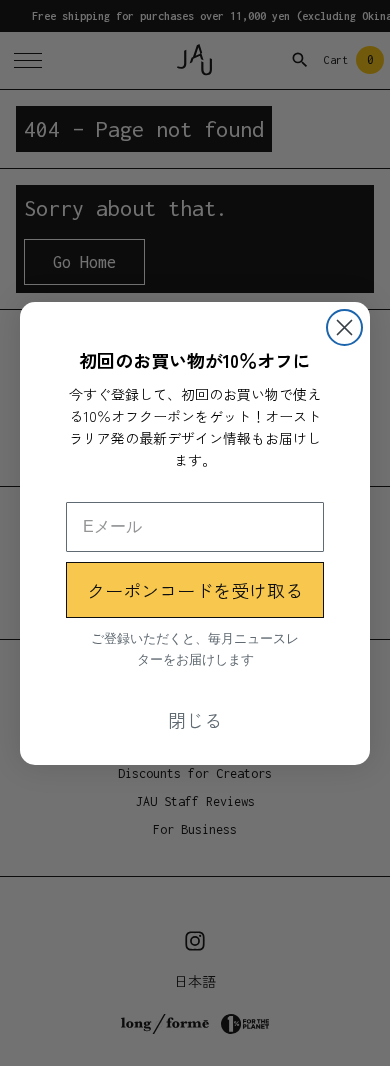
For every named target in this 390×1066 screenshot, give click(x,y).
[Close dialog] (344, 327)
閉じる (195, 720)
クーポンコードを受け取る (195, 590)
